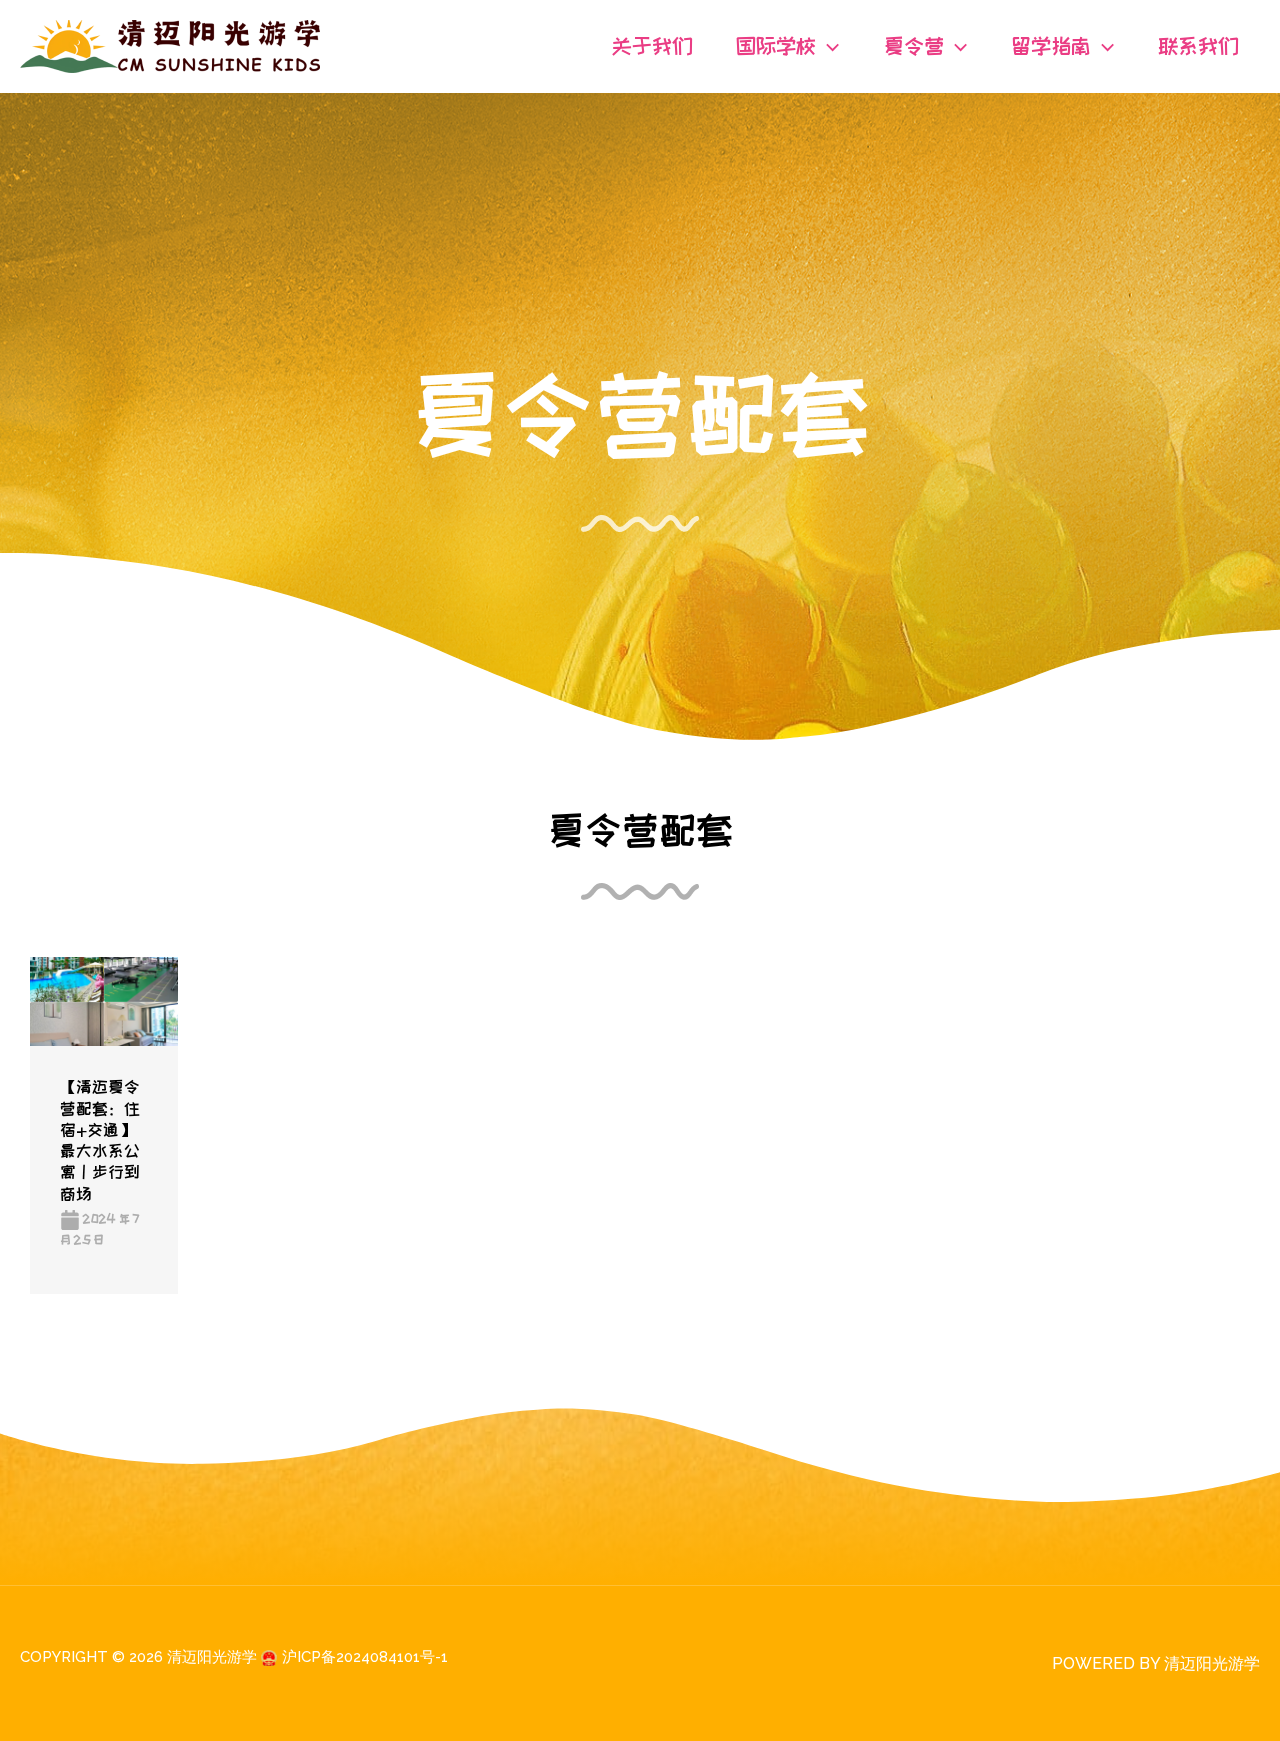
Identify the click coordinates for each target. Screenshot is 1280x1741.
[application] (827, 46)
